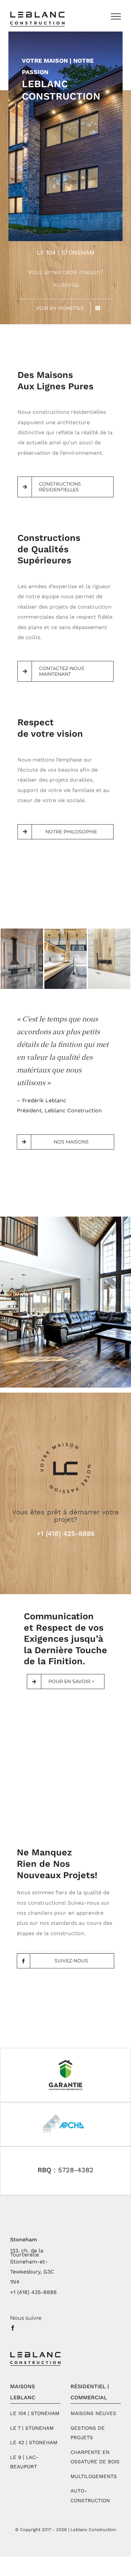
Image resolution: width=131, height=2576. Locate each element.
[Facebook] (13, 2328)
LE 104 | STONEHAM (35, 2413)
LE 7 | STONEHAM (32, 2428)
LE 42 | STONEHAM (34, 2443)
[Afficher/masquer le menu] (116, 16)
